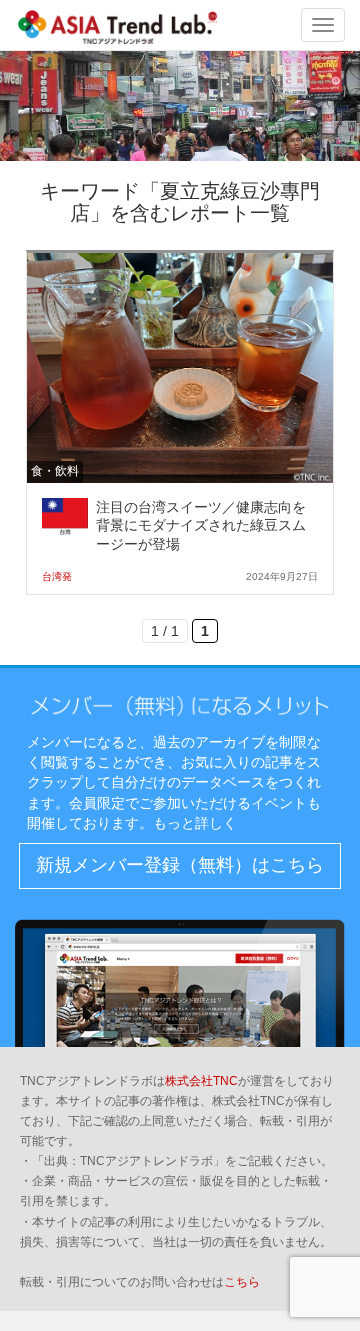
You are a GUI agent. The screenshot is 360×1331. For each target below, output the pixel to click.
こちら (242, 1282)
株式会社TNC (201, 1081)
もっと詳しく (195, 823)
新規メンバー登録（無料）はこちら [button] (180, 865)
